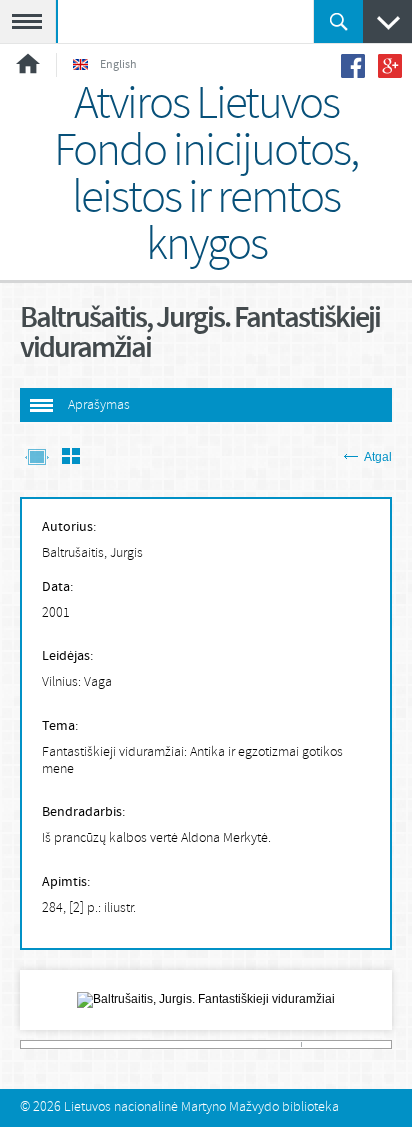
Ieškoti (338, 21)
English (118, 65)
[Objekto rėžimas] (37, 458)
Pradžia (28, 63)
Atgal (378, 457)
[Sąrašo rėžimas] (71, 458)
